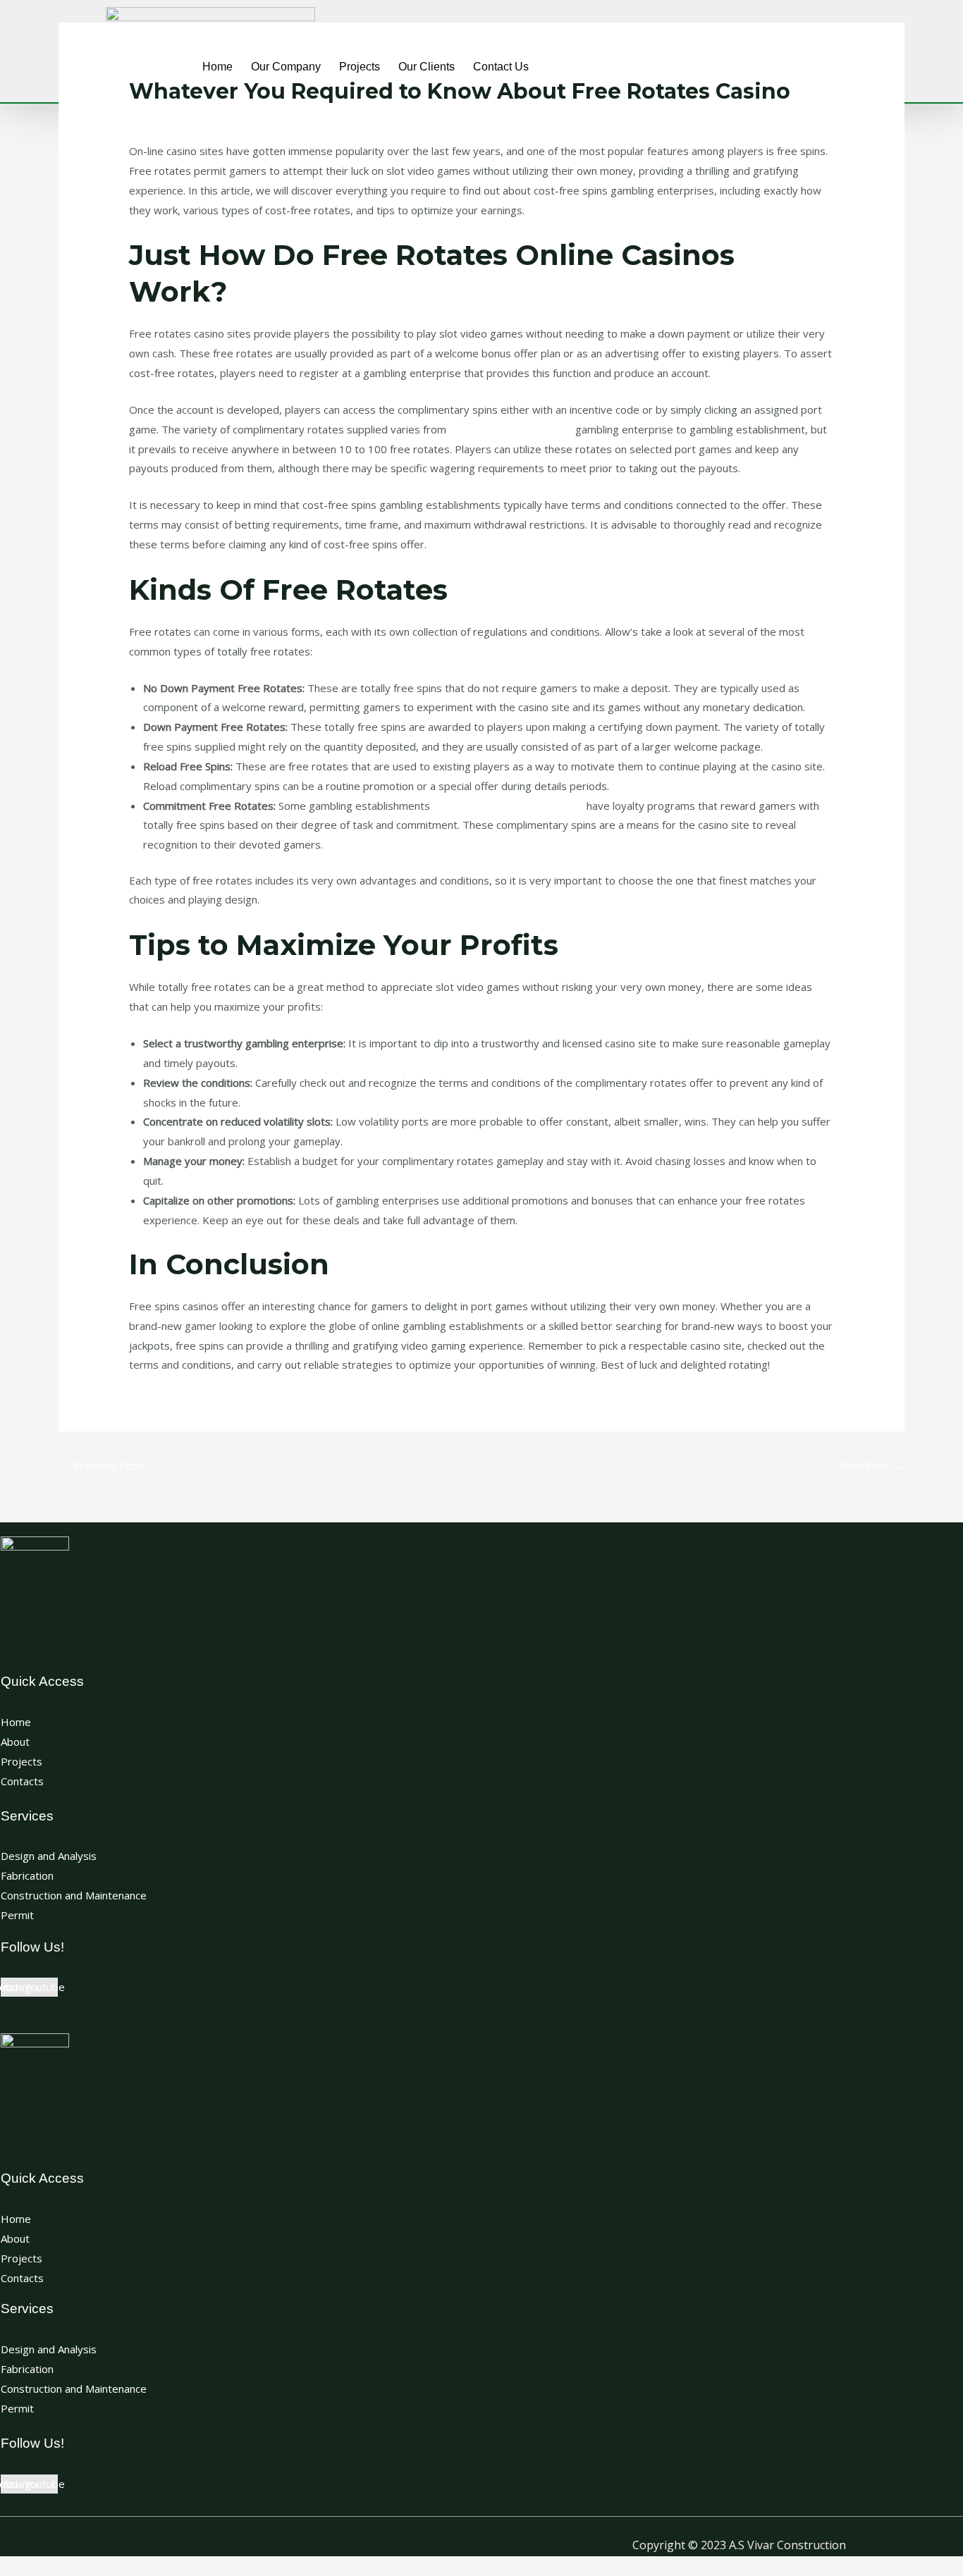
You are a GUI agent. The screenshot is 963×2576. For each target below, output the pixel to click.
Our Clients (427, 67)
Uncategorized (172, 112)
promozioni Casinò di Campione (508, 806)
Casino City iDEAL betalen (511, 429)
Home (217, 67)
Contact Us (501, 67)
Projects (360, 67)
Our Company (286, 67)
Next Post (871, 1465)
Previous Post (101, 1465)
